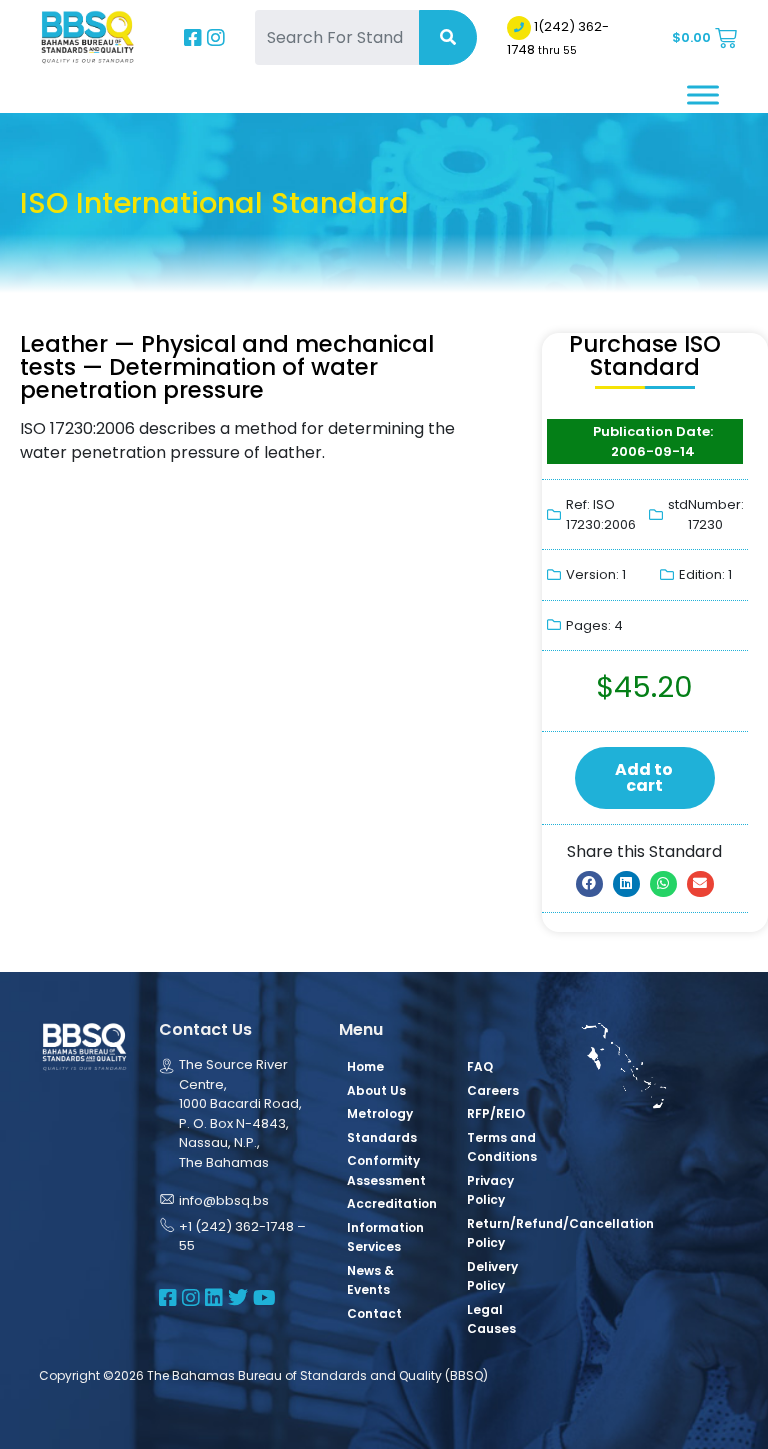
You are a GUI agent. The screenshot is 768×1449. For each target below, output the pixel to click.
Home (365, 1066)
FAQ (480, 1066)
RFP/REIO (496, 1113)
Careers (493, 1090)
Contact (374, 1313)
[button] (589, 884)
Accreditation (392, 1203)
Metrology (380, 1113)
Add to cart (644, 777)
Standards (382, 1137)
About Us (376, 1090)
